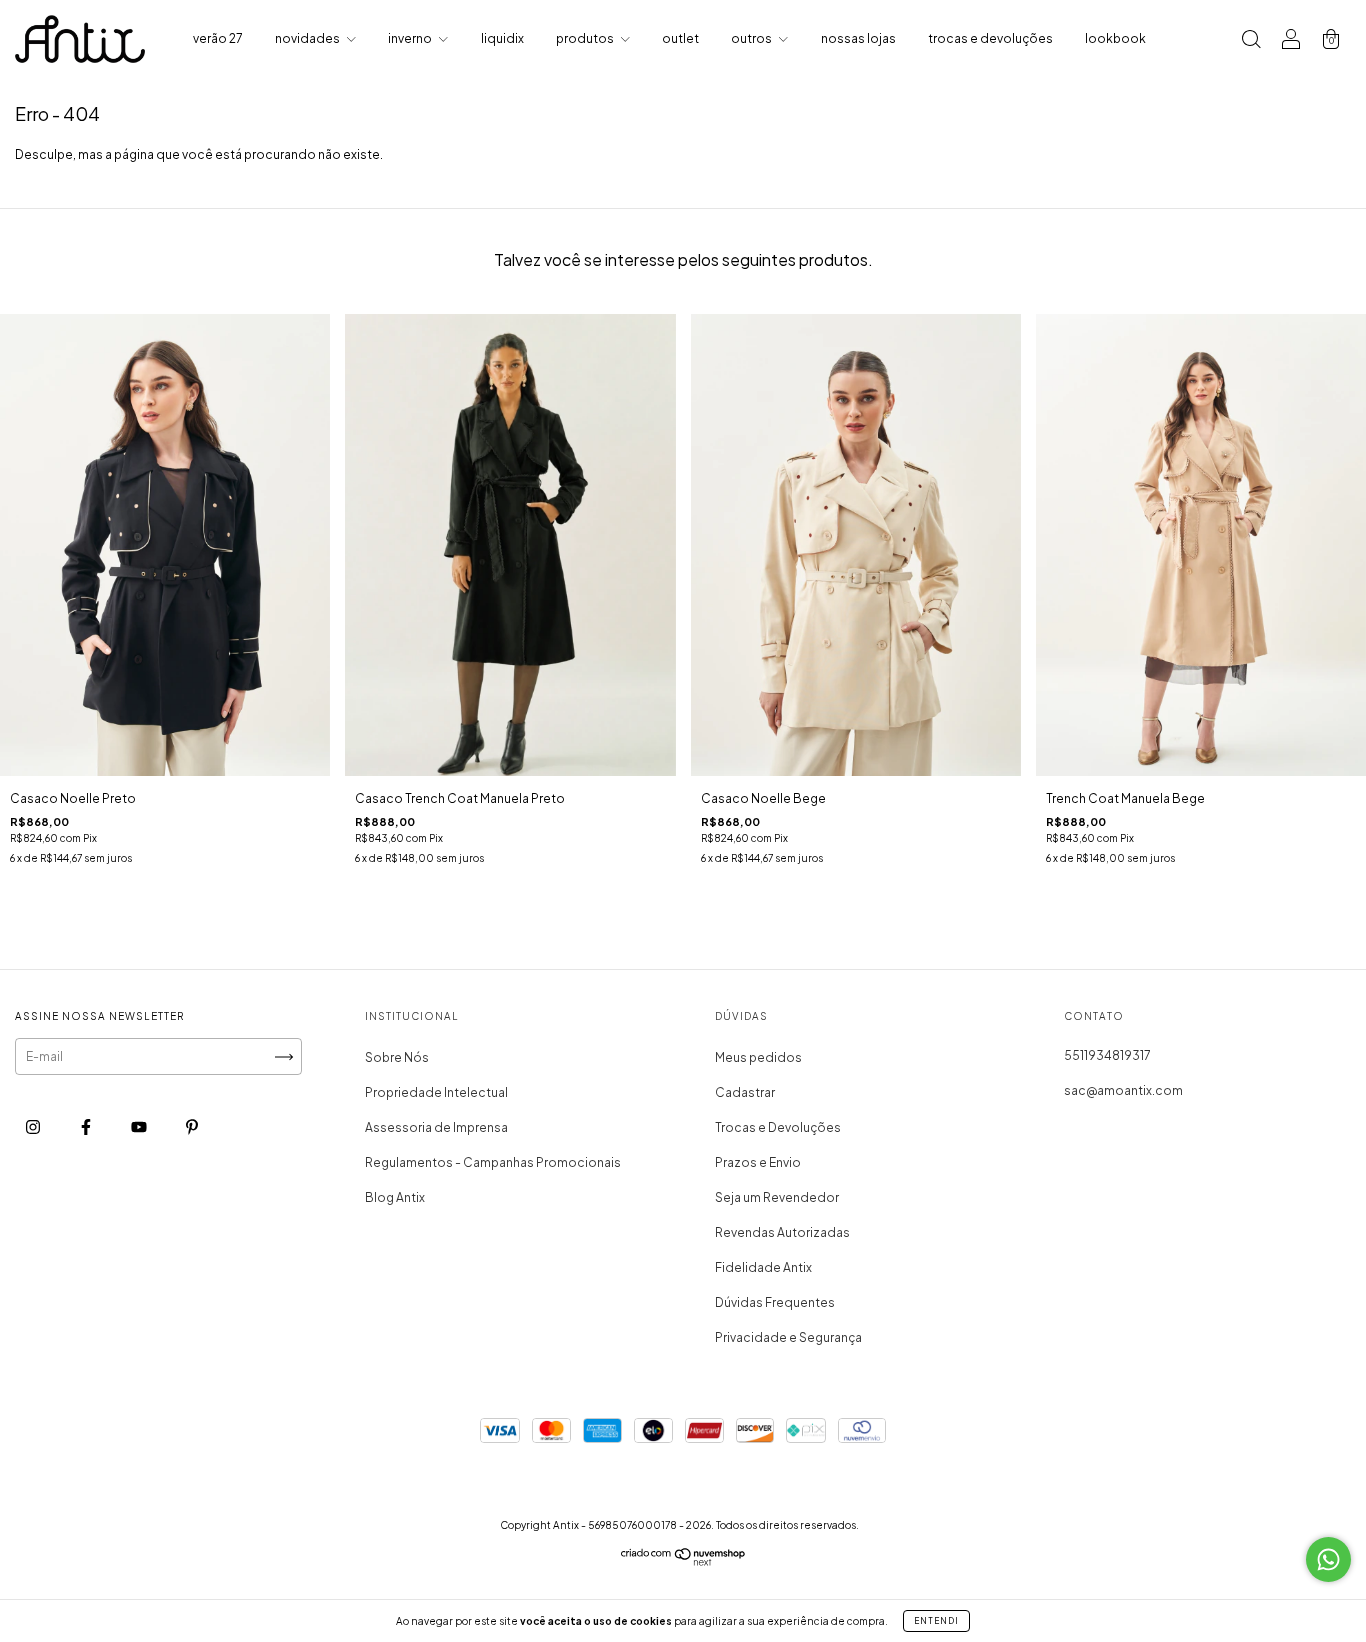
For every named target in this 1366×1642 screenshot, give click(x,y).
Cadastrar (745, 1092)
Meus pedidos (758, 1057)
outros (752, 38)
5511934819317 (1107, 1055)
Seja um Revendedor (777, 1197)
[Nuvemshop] (683, 1561)
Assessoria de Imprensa (436, 1127)
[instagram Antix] (34, 1127)
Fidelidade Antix (763, 1267)
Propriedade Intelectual (436, 1092)
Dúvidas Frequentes (775, 1302)
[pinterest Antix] (192, 1127)
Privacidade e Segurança (788, 1337)
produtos (586, 38)
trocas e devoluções (990, 38)
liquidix (502, 38)
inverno (411, 38)
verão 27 (218, 38)
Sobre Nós (397, 1057)
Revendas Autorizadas (782, 1232)
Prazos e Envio (758, 1162)
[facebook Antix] (87, 1127)
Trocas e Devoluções (778, 1127)
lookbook (1115, 38)
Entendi (936, 1621)
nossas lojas (858, 38)
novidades (308, 38)
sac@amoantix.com (1123, 1090)
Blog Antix (395, 1197)
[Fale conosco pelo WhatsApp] (1328, 1559)
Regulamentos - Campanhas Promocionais (493, 1162)
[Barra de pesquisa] (1251, 41)
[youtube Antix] (140, 1127)
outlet (680, 38)
